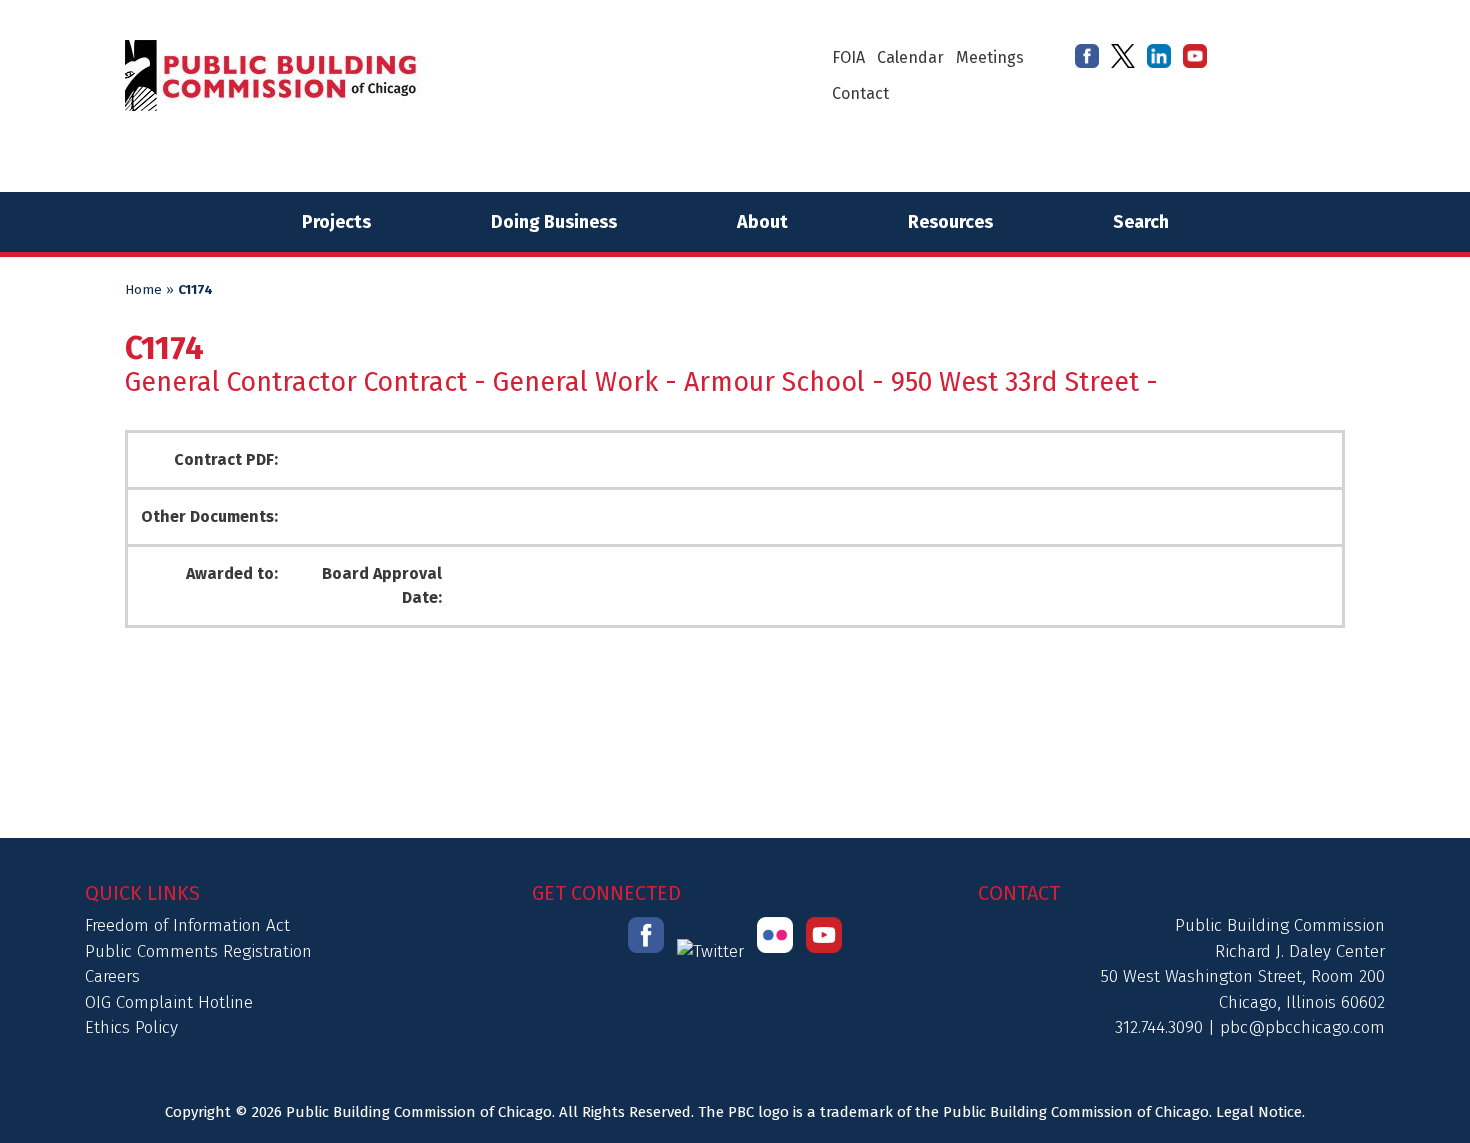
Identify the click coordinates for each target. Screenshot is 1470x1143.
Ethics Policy (131, 1027)
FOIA (848, 57)
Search (1141, 222)
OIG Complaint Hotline (169, 1002)
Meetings (990, 57)
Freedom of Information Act (187, 925)
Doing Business (554, 222)
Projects (336, 222)
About (762, 222)
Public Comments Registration (198, 951)
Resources (950, 222)
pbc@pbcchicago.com (1302, 1027)
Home (143, 290)
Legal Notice (1259, 1112)
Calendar (910, 57)
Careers (112, 976)
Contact (860, 93)
